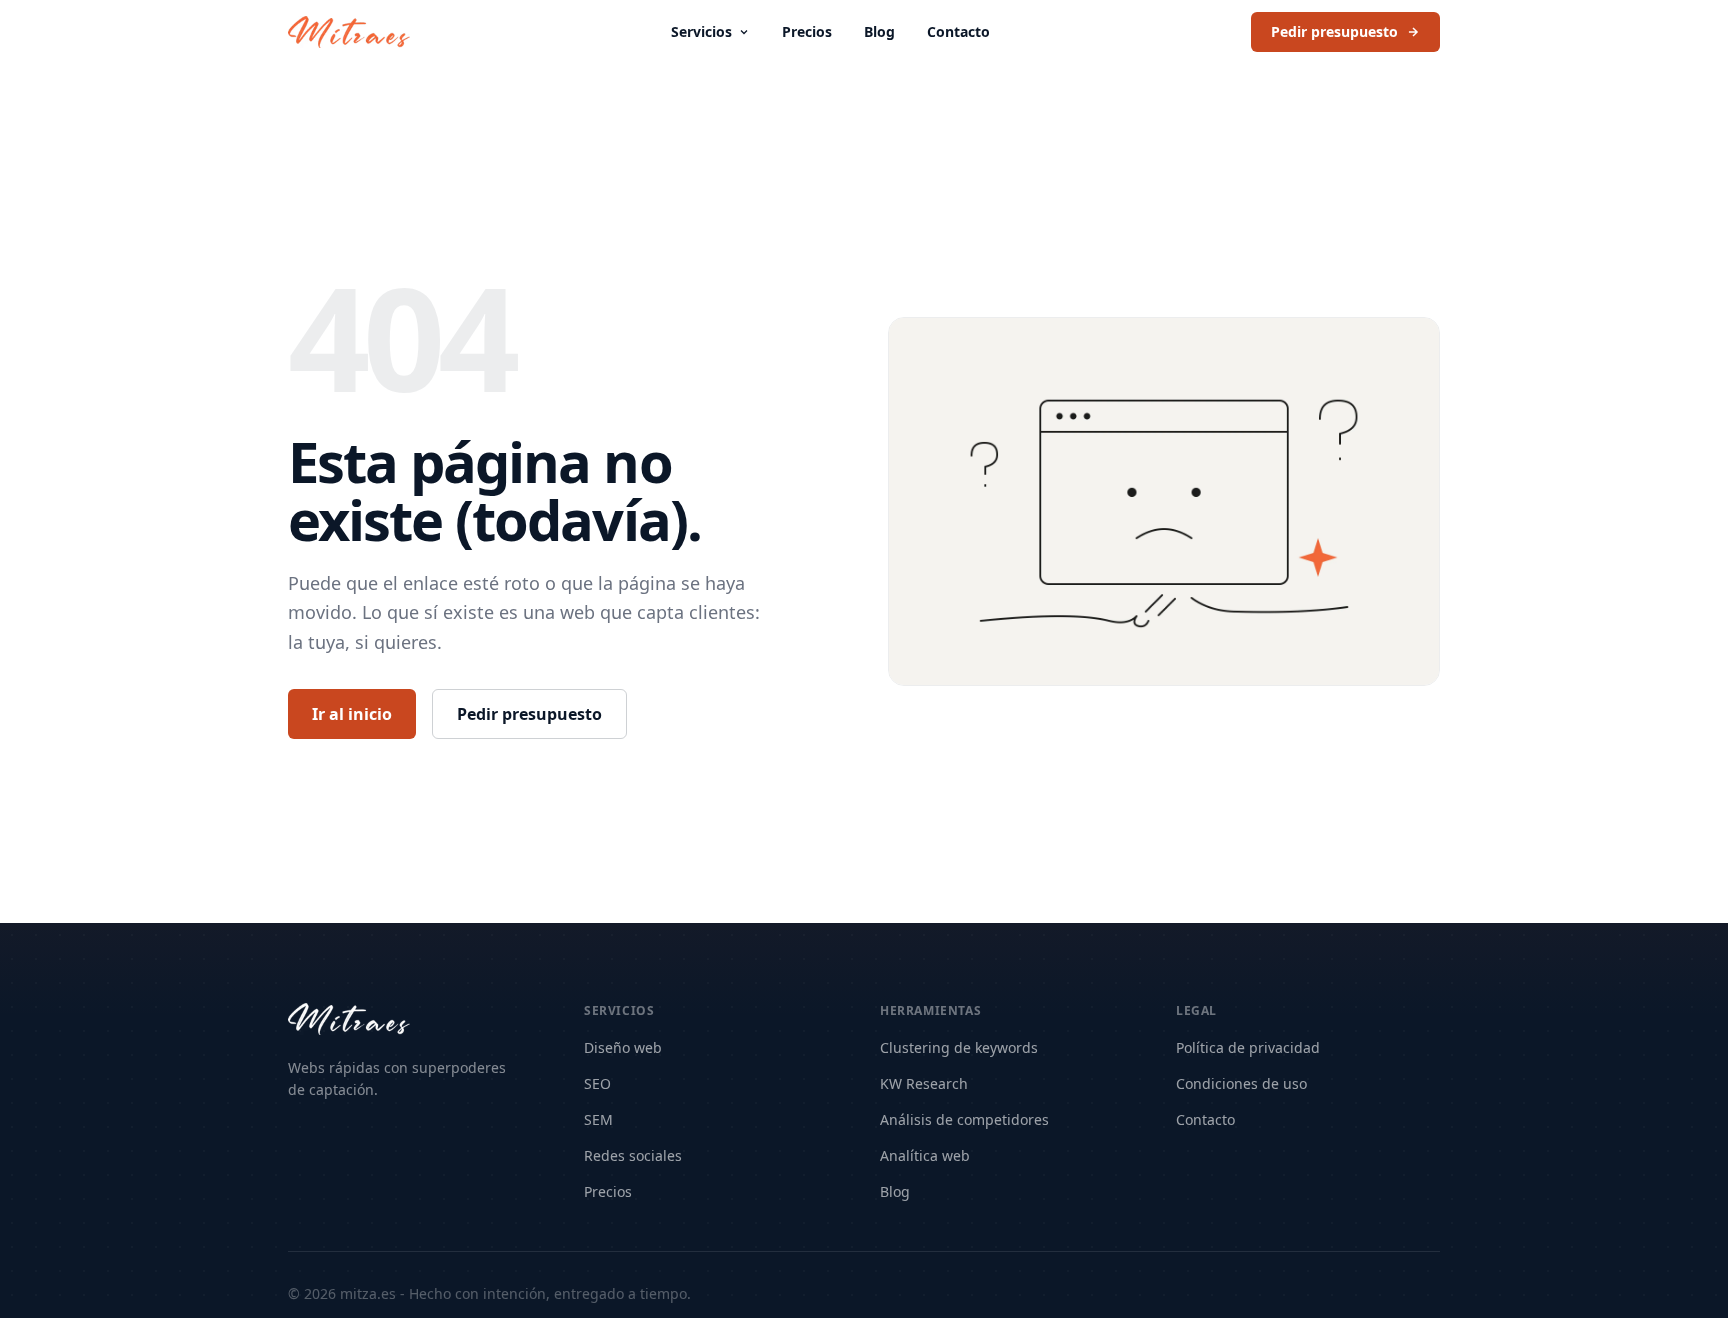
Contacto (958, 31)
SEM (598, 1119)
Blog (879, 31)
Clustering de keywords (959, 1047)
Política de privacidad (1248, 1047)
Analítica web (925, 1155)
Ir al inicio (352, 714)
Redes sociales (633, 1155)
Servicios (701, 31)
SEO (597, 1083)
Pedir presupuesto (1334, 31)
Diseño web (623, 1047)
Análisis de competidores (964, 1119)
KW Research (924, 1083)
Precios (807, 31)
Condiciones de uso (1241, 1083)
